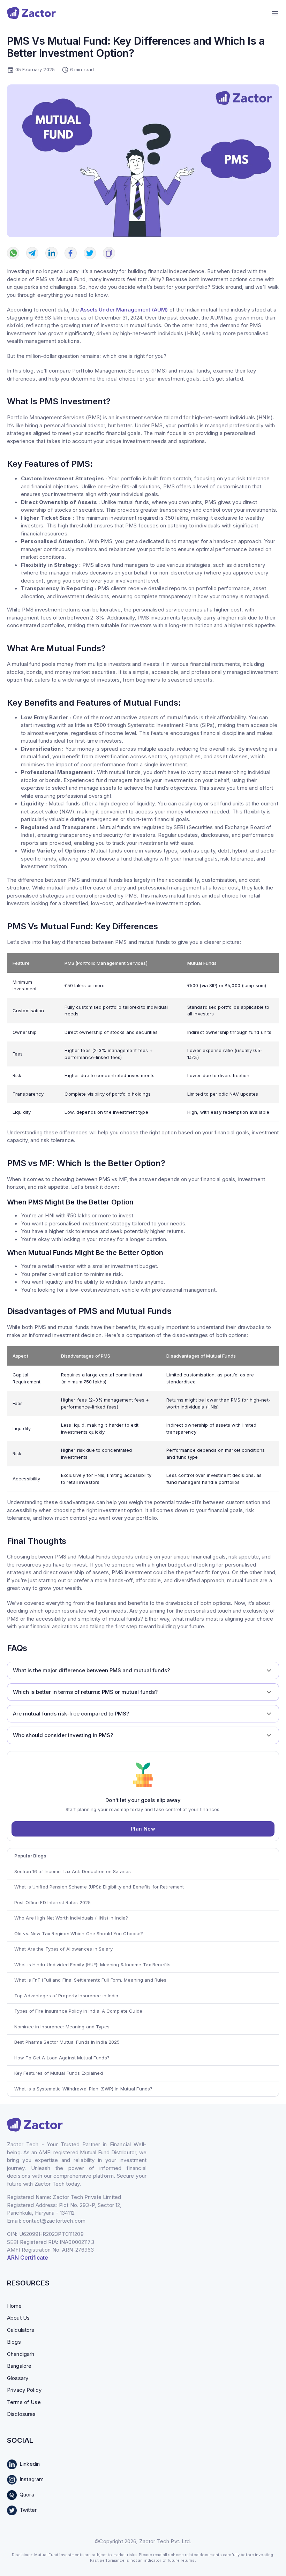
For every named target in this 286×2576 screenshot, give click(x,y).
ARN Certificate (28, 2258)
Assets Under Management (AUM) (124, 310)
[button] (143, 1670)
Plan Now (143, 1829)
